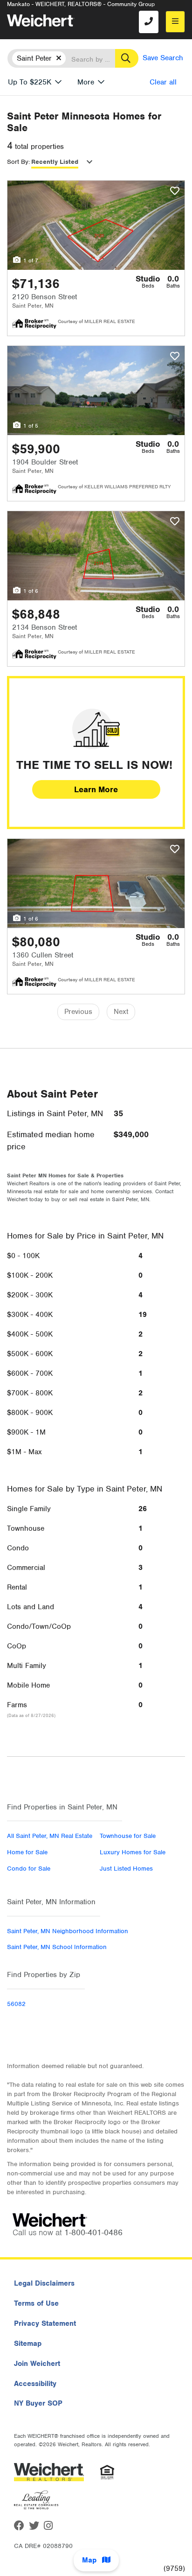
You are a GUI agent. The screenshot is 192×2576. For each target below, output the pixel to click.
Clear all (163, 82)
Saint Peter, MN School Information (57, 1947)
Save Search (163, 58)
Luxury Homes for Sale (133, 1852)
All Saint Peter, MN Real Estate (50, 1836)
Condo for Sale (29, 1869)
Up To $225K (30, 82)
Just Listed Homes (126, 1869)
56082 (16, 2004)
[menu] (175, 22)
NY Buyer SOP (38, 2403)
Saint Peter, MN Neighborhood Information (68, 1931)
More (86, 82)
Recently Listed (55, 162)
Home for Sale (27, 1852)
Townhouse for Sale (128, 1836)
